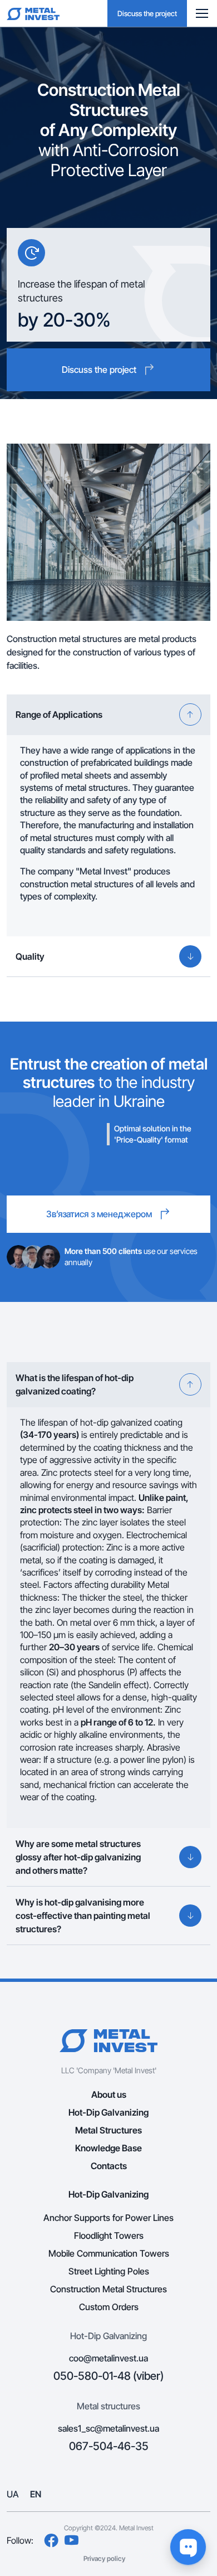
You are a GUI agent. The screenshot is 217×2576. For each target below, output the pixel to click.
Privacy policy (104, 2558)
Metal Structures (108, 2130)
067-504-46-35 (109, 2446)
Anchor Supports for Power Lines (108, 2218)
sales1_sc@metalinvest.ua (108, 2428)
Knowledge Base (108, 2148)
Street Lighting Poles (109, 2271)
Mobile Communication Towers (109, 2253)
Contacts (109, 2166)
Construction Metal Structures (108, 2289)
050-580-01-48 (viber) (108, 2376)
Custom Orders (109, 2307)
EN (36, 2494)
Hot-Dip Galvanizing (108, 2112)
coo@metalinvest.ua (108, 2358)
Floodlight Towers (109, 2235)
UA (13, 2494)
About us (109, 2094)
